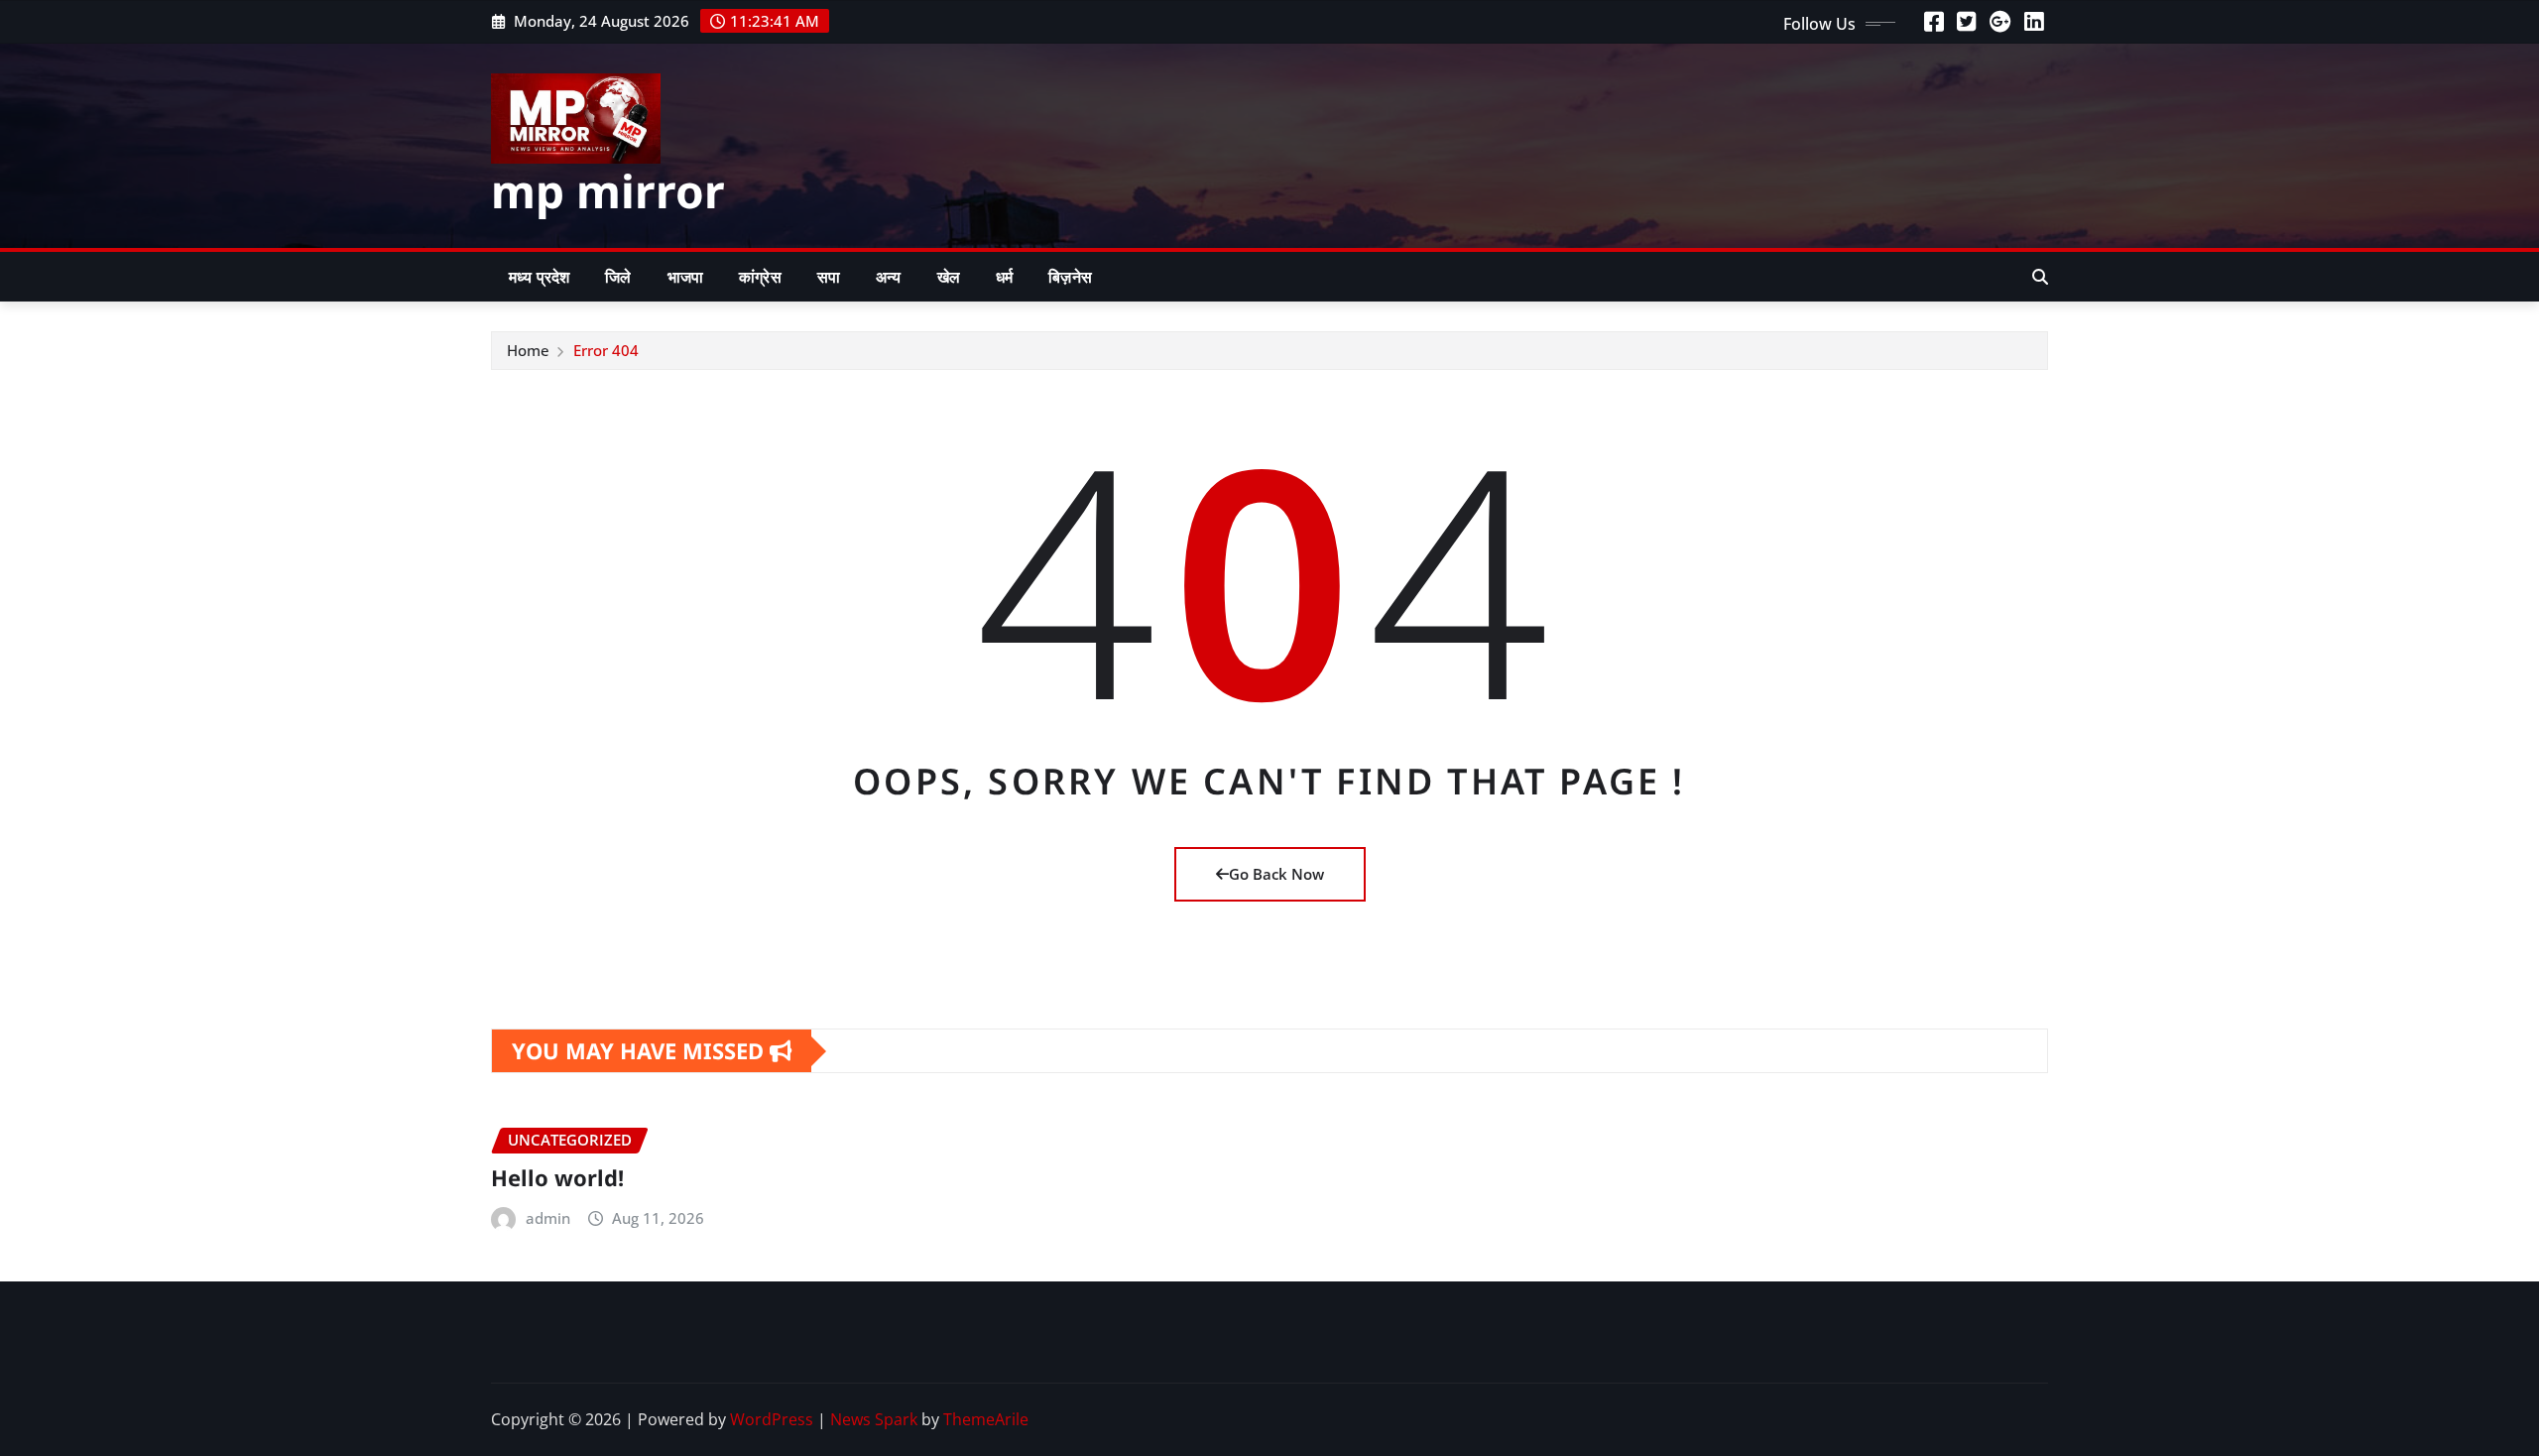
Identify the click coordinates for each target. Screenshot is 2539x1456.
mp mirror (608, 190)
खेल (949, 277)
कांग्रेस (760, 277)
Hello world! (557, 1177)
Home (528, 350)
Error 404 (606, 350)
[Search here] (2040, 277)
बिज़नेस (1070, 277)
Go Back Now (1276, 874)
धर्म (1004, 277)
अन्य (888, 277)
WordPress (772, 1419)
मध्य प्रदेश (539, 277)
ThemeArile (986, 1419)
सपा (829, 277)
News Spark (874, 1419)
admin (548, 1218)
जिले (618, 277)
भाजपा (685, 277)
